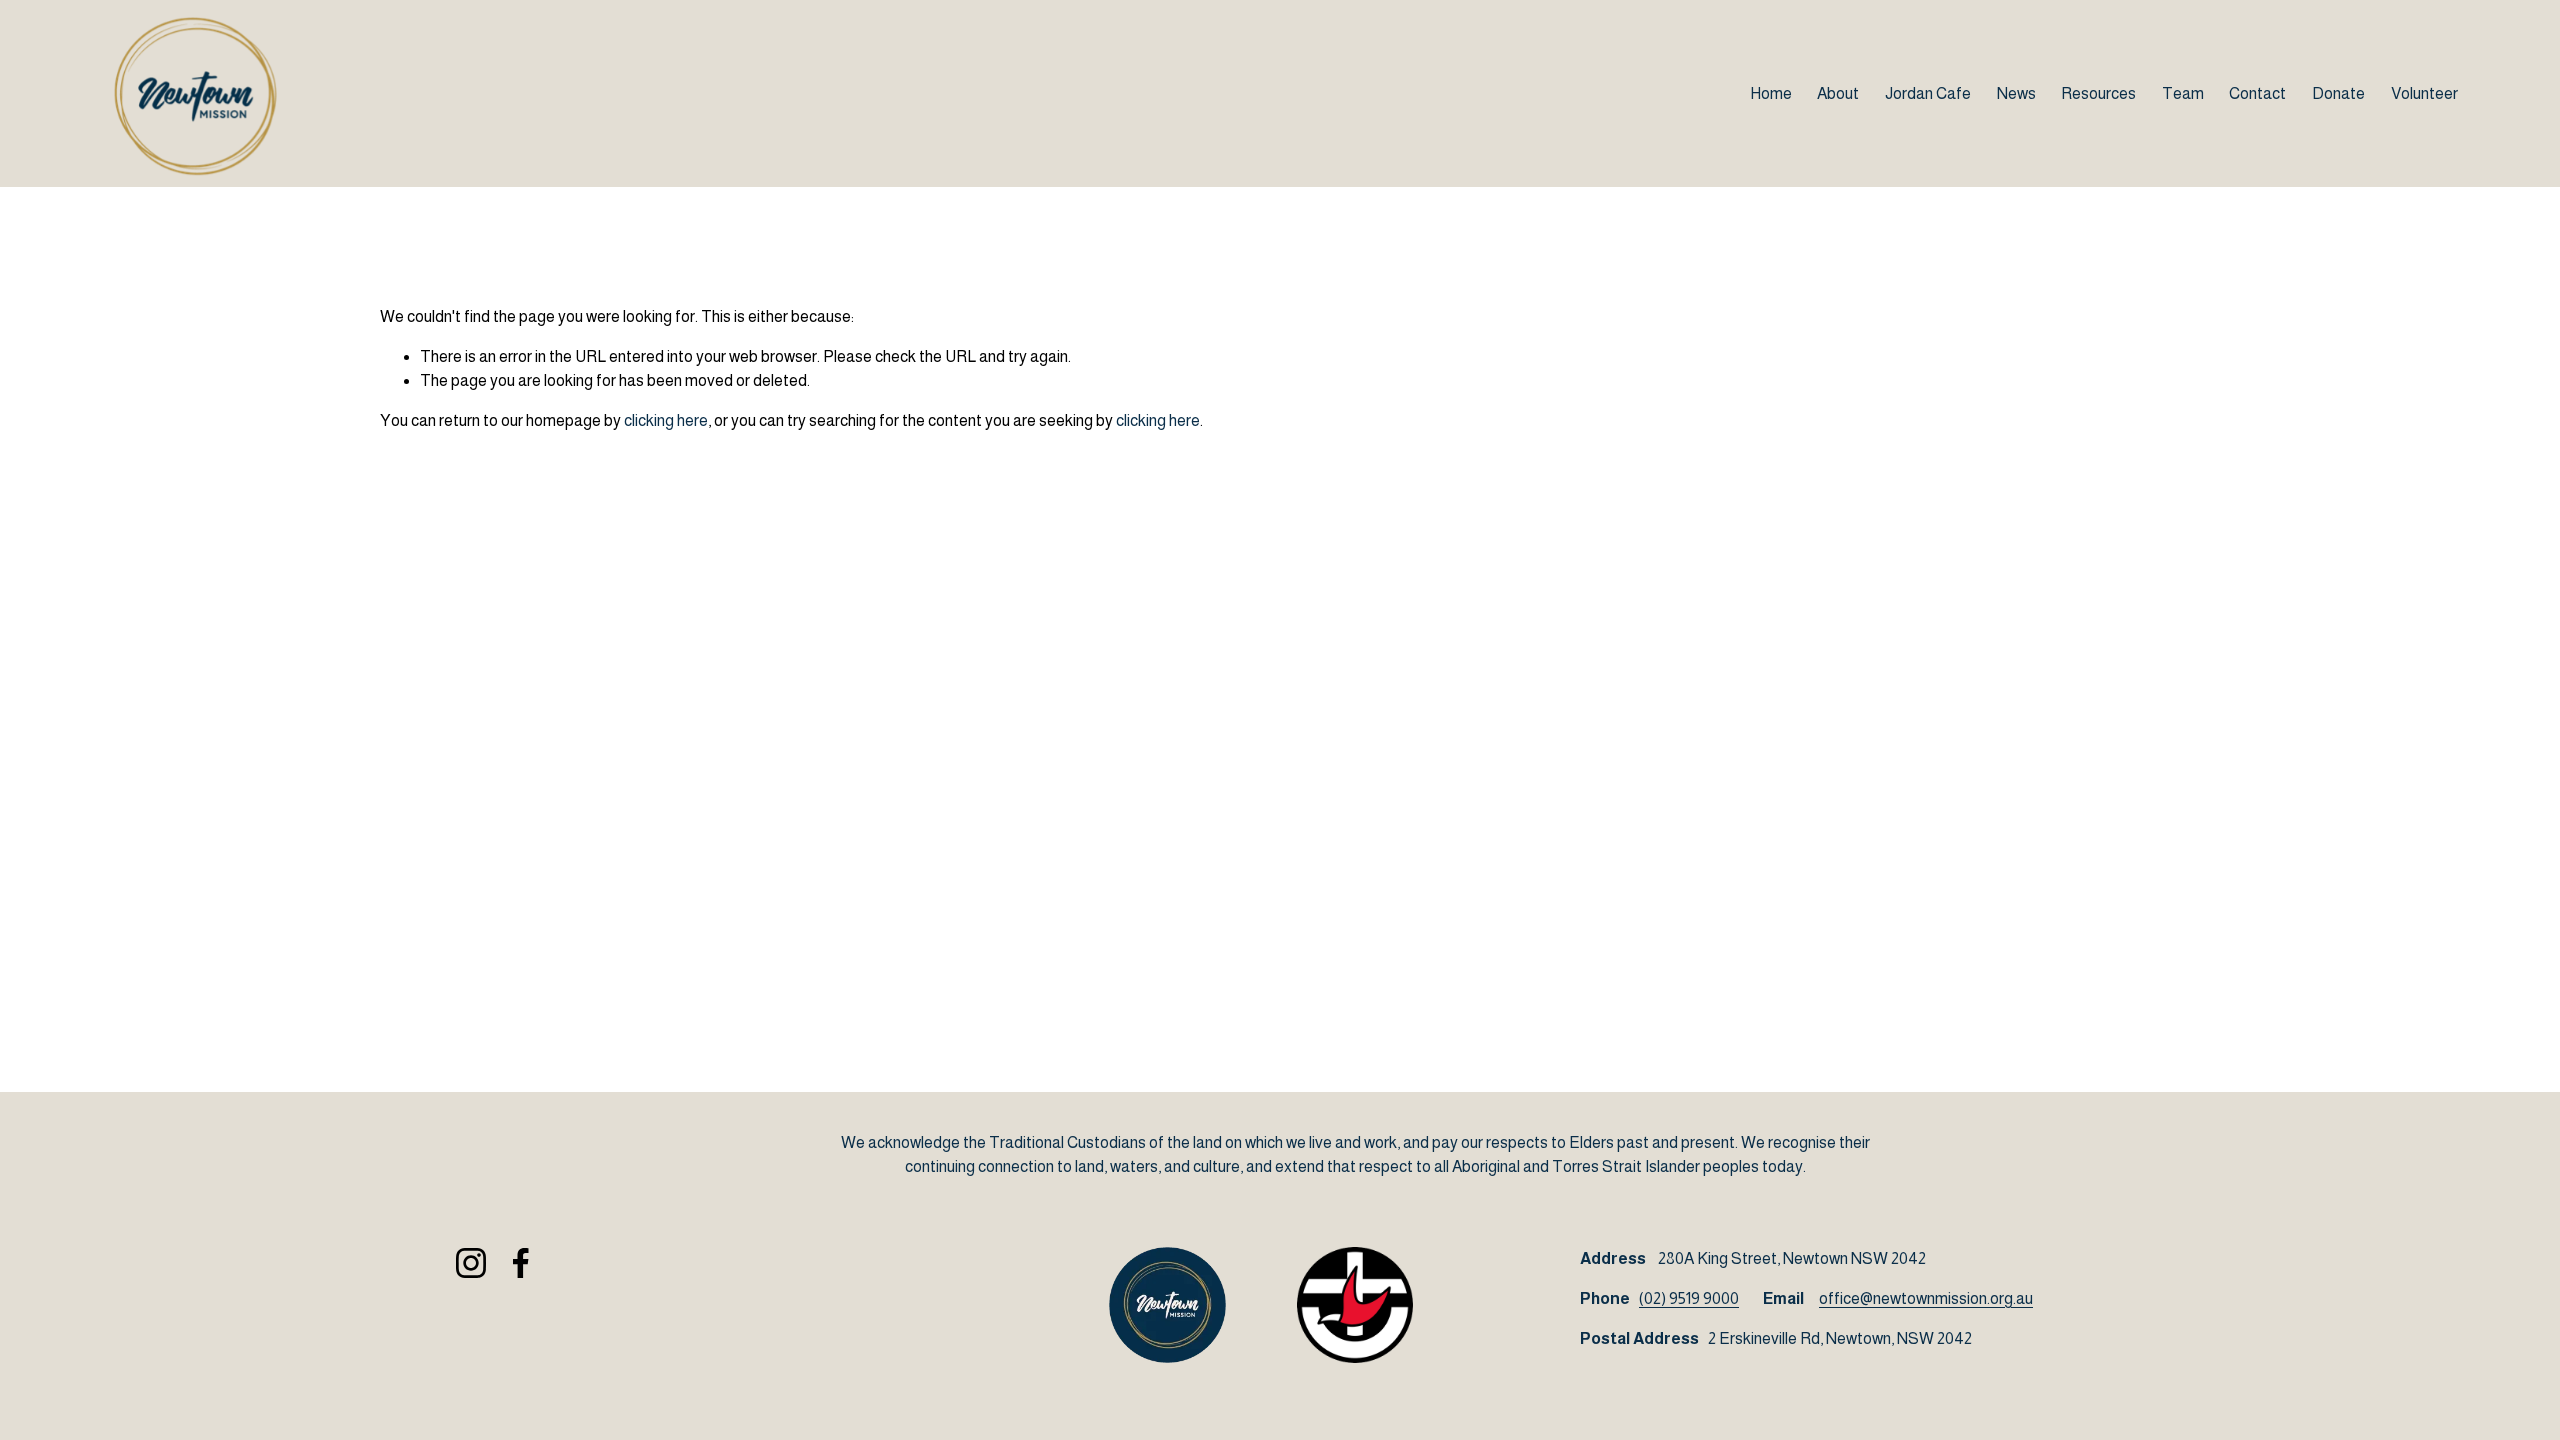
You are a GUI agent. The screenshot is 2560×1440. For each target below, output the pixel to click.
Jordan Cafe (1928, 93)
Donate (2338, 93)
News (2016, 93)
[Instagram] (471, 1263)
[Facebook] (521, 1263)
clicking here (666, 420)
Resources (2098, 93)
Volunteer (2424, 93)
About (1838, 93)
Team (2183, 93)
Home (1771, 93)
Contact (2257, 93)
